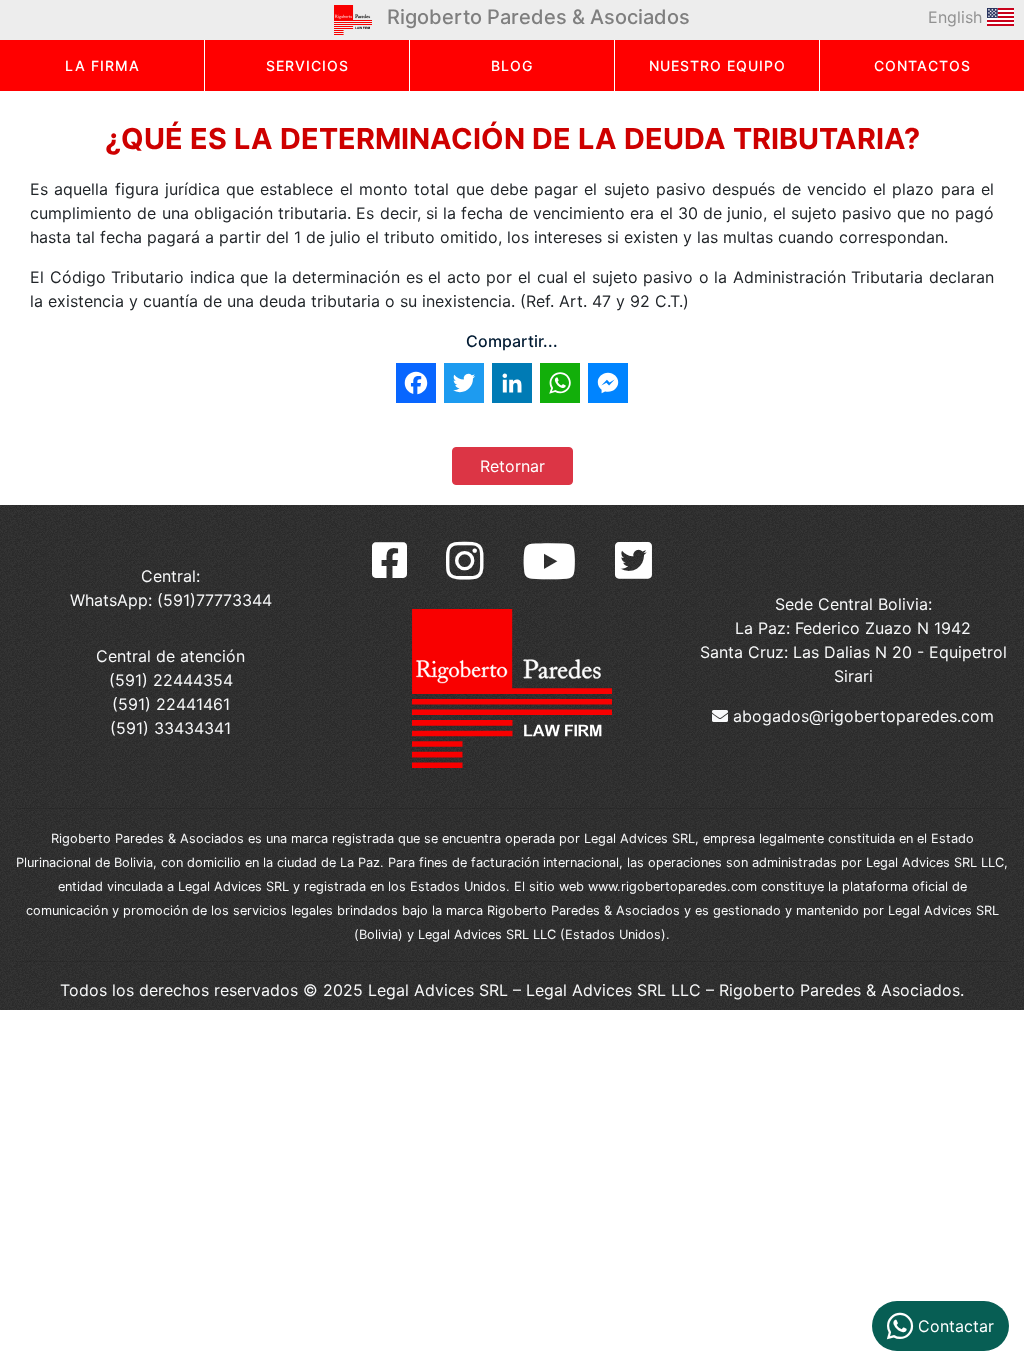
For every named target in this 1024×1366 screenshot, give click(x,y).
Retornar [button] (512, 466)
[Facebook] (389, 560)
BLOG (512, 65)
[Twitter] (633, 560)
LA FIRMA (102, 65)
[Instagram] (465, 561)
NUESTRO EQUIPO (717, 65)
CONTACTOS (922, 65)
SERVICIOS (307, 65)
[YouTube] (549, 561)
